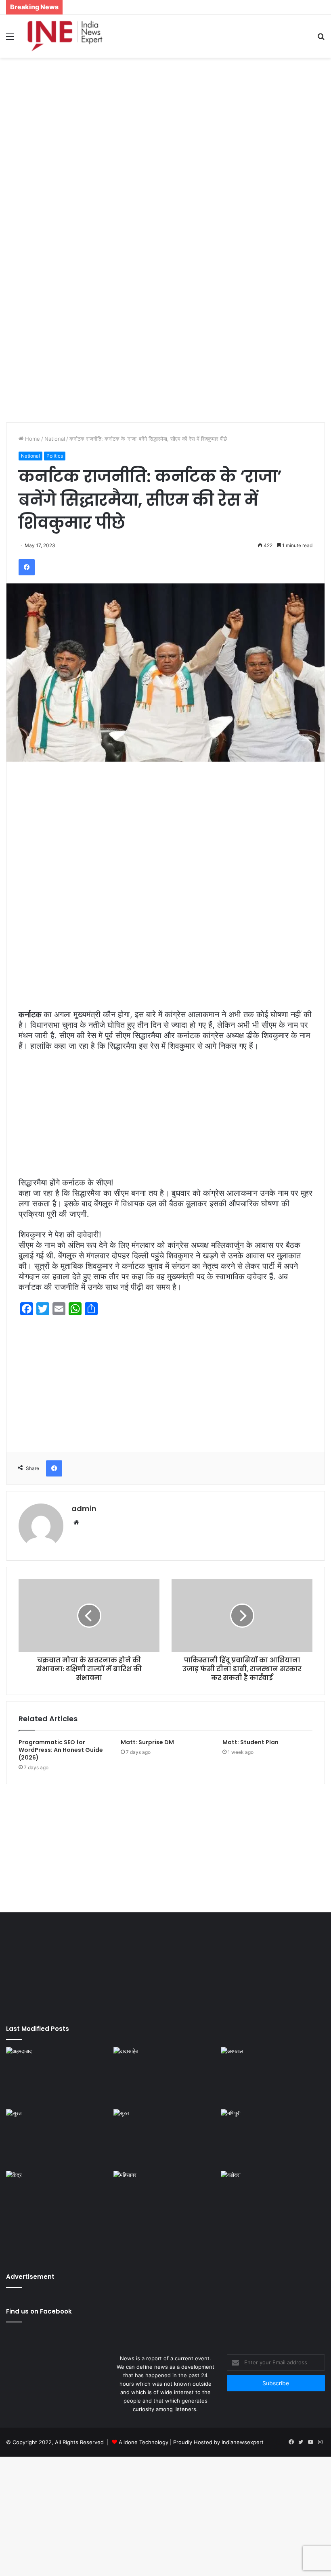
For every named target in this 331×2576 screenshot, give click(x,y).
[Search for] (321, 39)
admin (84, 1509)
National (55, 439)
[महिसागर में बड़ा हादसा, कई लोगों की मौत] (165, 2200)
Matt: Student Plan (250, 1742)
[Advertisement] (165, 122)
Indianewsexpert (243, 2442)
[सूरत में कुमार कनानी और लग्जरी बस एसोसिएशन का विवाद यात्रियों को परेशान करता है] (58, 2139)
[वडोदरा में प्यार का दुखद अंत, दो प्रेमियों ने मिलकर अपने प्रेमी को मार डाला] (273, 2214)
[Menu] (10, 39)
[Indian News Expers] (65, 36)
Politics (55, 456)
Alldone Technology (144, 2442)
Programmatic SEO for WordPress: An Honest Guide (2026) (61, 1750)
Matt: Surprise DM (147, 1742)
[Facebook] (27, 567)
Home (32, 439)
